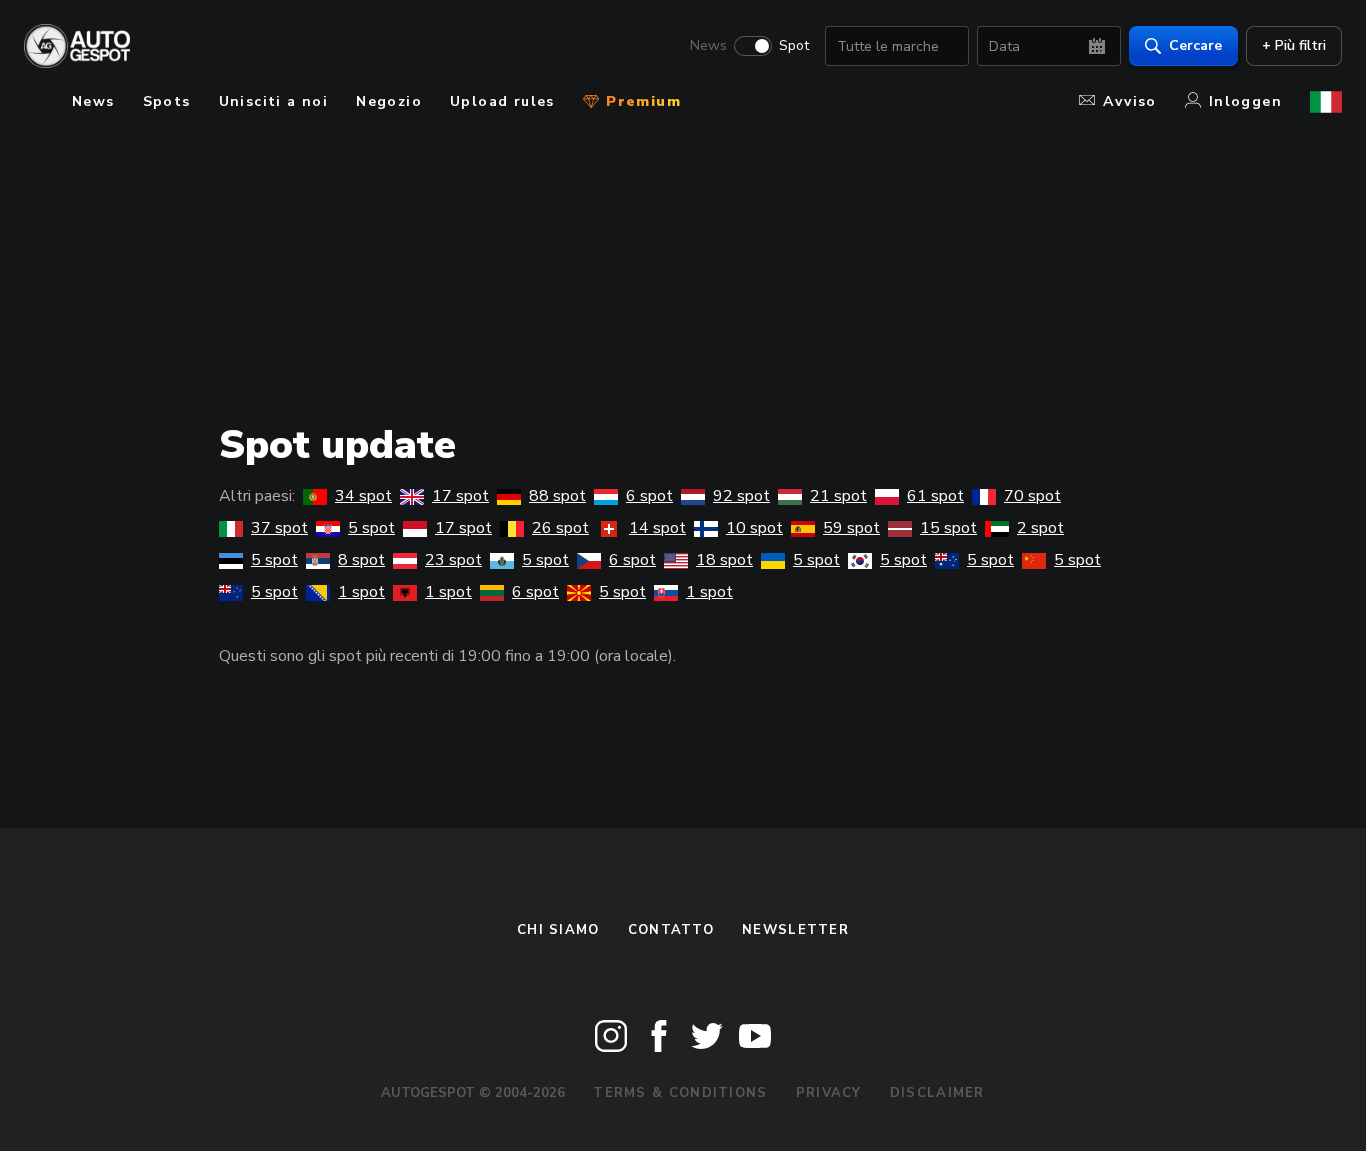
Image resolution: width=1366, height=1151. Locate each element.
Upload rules (502, 101)
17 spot (460, 496)
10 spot (754, 528)
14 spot (657, 528)
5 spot (371, 528)
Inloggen (1245, 101)
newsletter (795, 930)
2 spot (1040, 528)
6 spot (649, 496)
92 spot (741, 496)
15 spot (948, 528)
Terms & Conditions (680, 1093)
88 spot (557, 496)
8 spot (361, 560)
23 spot (453, 560)
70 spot (1032, 496)
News (708, 46)
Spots (167, 101)
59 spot (851, 528)
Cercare (1195, 45)
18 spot (724, 560)
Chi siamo (558, 930)
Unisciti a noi (274, 101)
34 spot (363, 496)
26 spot (560, 528)
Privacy (829, 1093)
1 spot (361, 592)
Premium (641, 101)
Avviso (1129, 101)
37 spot (279, 528)
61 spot (935, 496)
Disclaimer (937, 1093)
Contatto (671, 930)
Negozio (389, 101)
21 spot (838, 496)
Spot (794, 46)
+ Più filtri (1294, 45)
